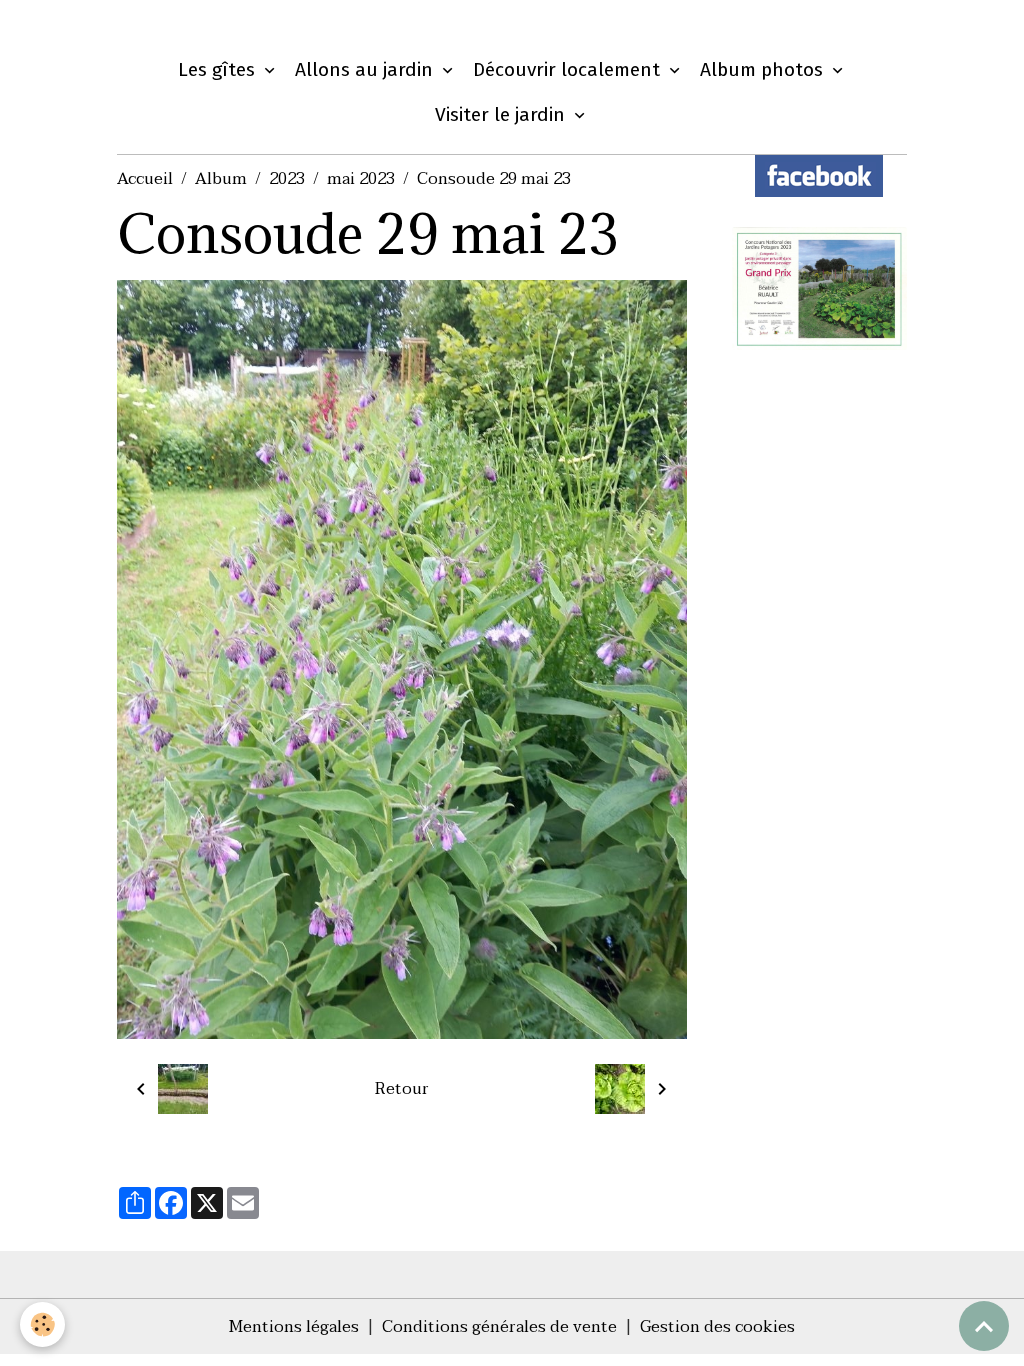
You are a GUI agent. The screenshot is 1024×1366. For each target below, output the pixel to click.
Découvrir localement (569, 69)
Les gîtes (219, 69)
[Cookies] (42, 1324)
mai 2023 (361, 179)
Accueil (145, 179)
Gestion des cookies (717, 1327)
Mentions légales (294, 1327)
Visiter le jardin (502, 114)
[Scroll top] (984, 1326)
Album (221, 179)
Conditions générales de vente (499, 1327)
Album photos (764, 69)
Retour (402, 1089)
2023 (287, 179)
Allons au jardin (366, 69)
